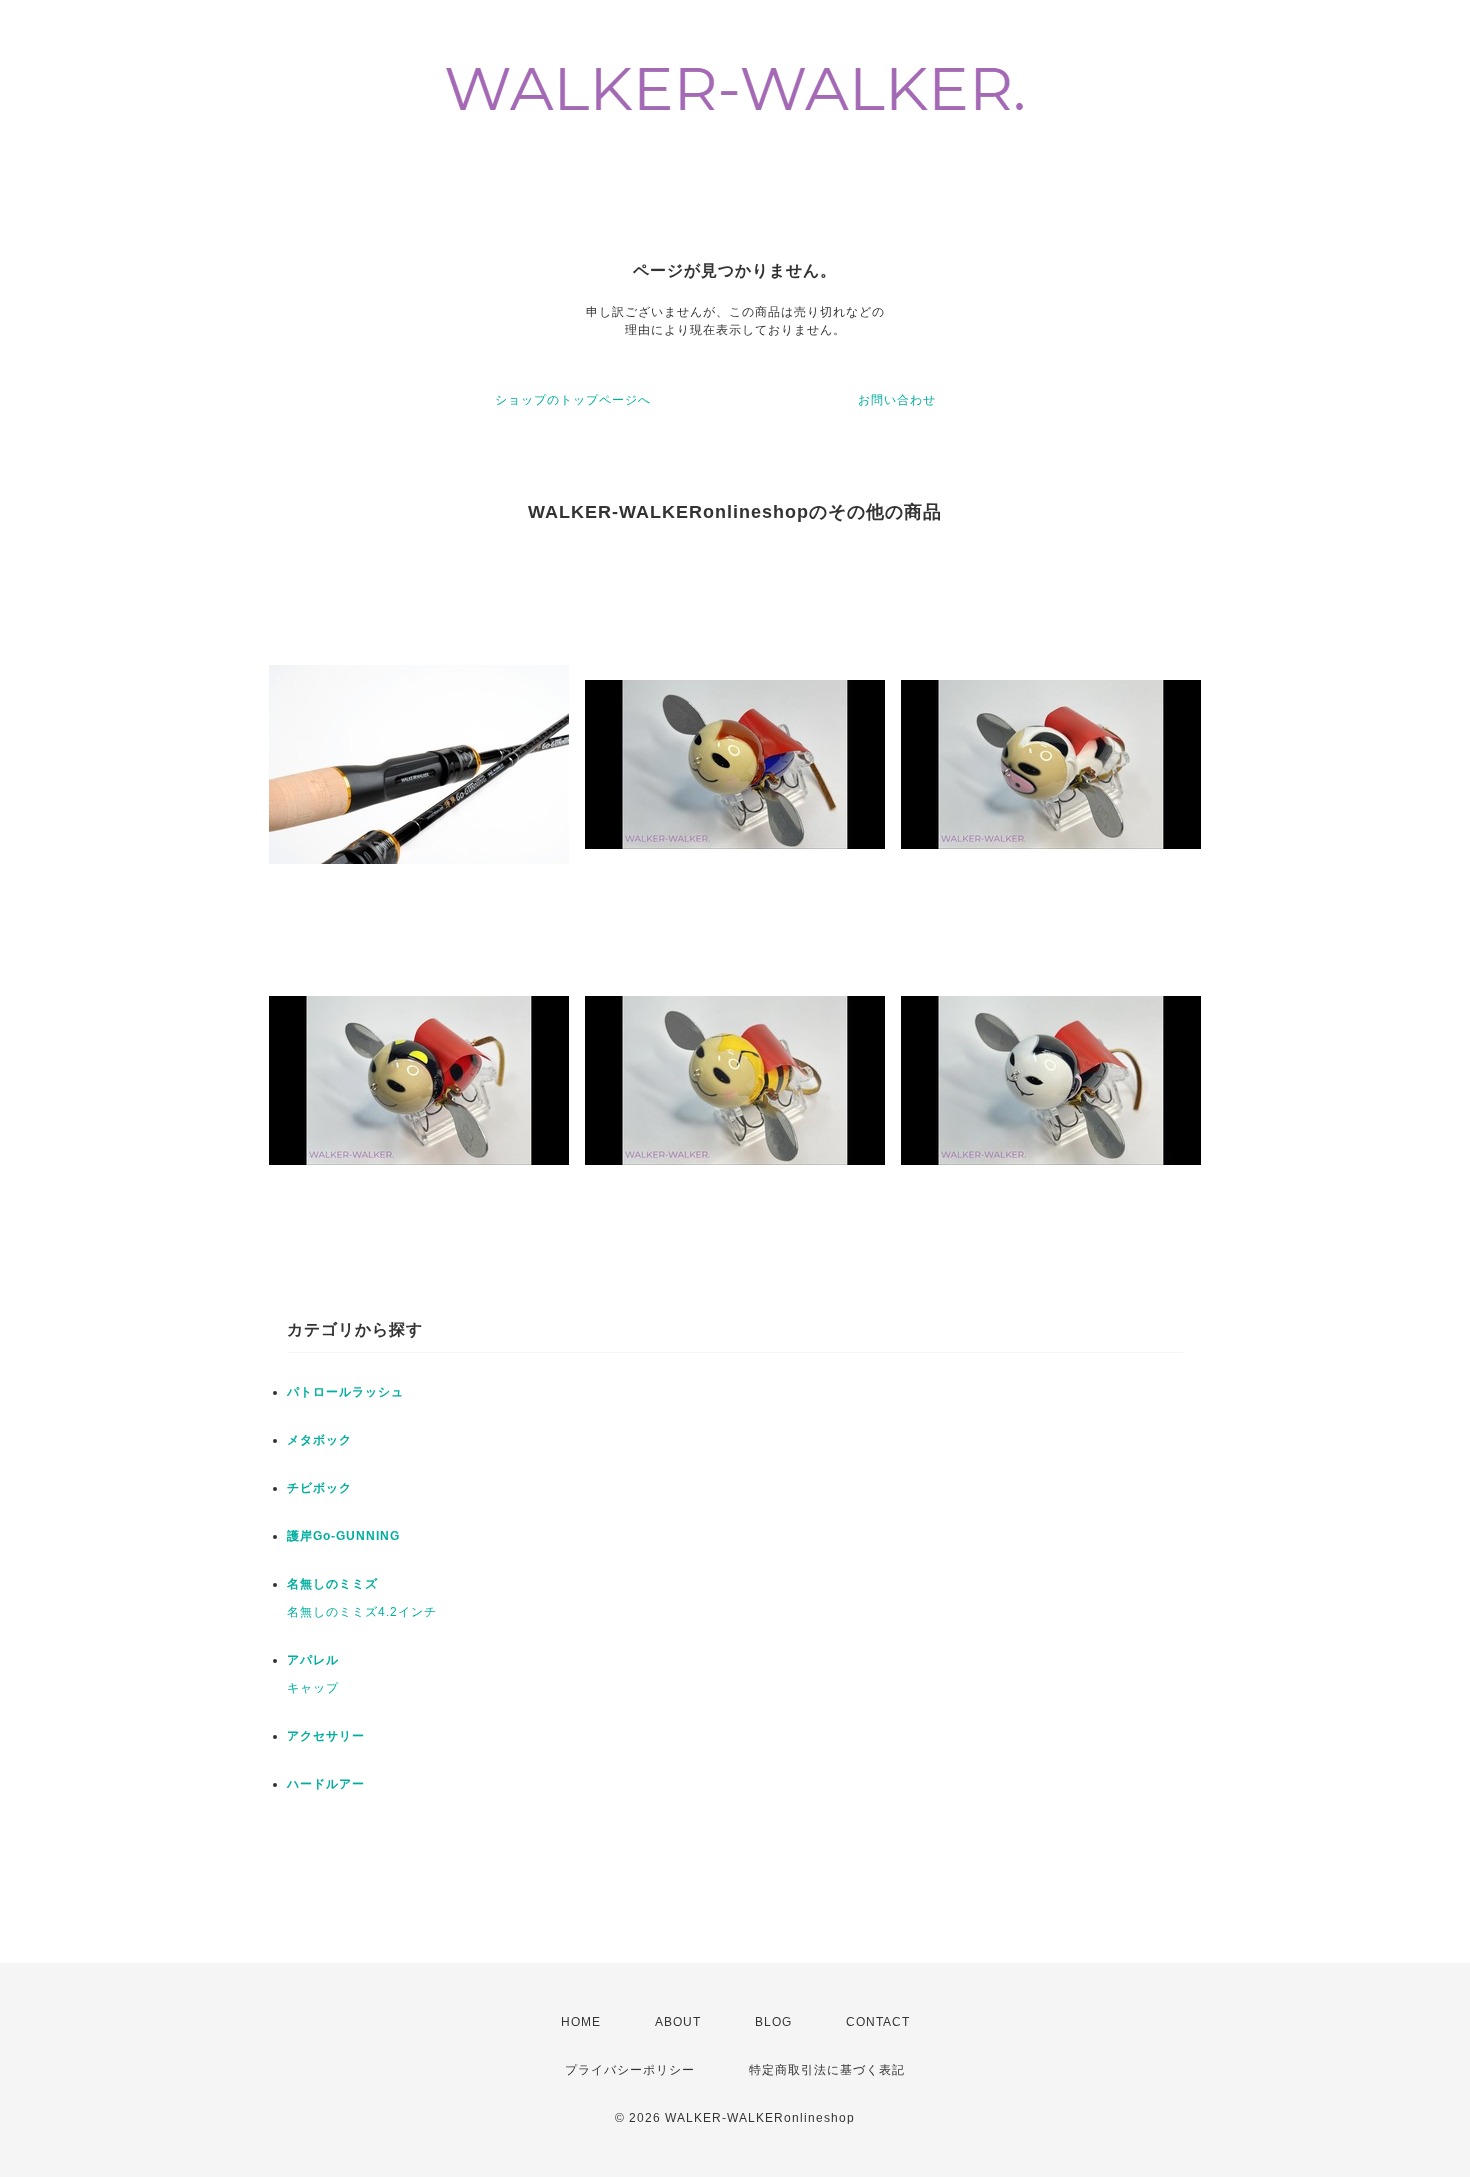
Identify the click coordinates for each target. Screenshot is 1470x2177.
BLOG (773, 2022)
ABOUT (678, 2022)
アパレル (313, 1660)
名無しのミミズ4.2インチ (362, 1612)
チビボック (319, 1488)
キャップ (313, 1688)
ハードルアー (326, 1784)
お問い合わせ (897, 400)
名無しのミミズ (332, 1584)
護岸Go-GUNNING (343, 1536)
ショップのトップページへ (573, 400)
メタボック (319, 1440)
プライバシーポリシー (630, 2070)
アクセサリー (326, 1736)
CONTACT (878, 2022)
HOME (581, 2022)
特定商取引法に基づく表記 (827, 2070)
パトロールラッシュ (345, 1392)
